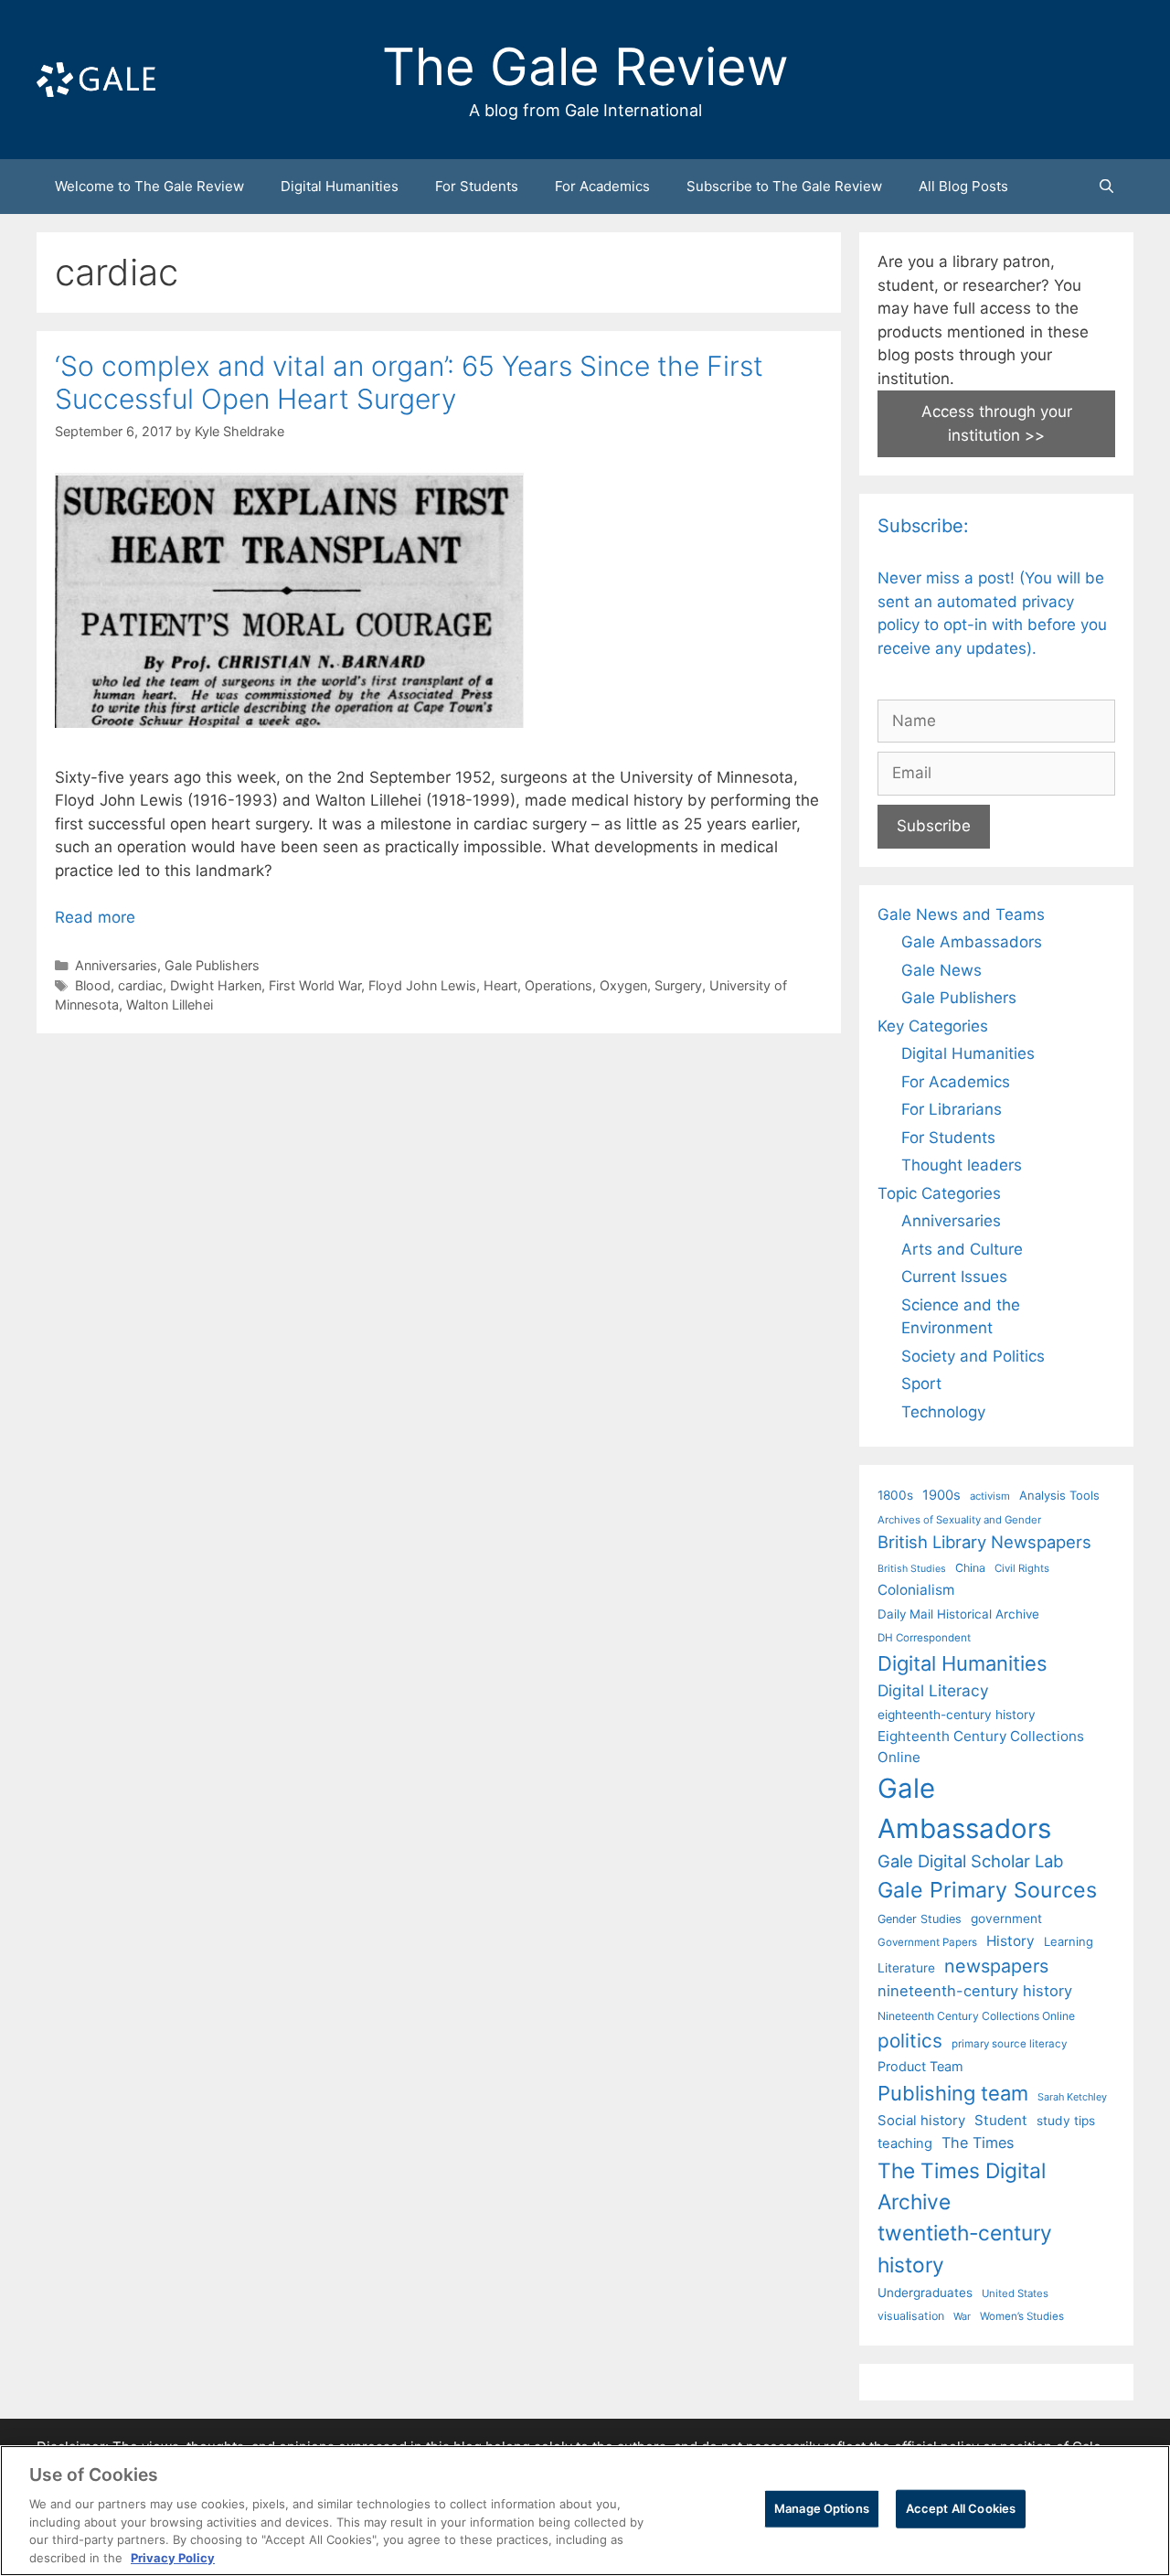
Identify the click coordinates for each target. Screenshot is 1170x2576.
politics (910, 2041)
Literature (906, 1968)
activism (990, 1496)
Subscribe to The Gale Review (784, 186)
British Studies (912, 1569)
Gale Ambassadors (972, 942)
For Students (477, 186)
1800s (895, 1495)
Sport (921, 1384)
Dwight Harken (216, 985)
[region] (585, 2511)
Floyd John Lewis (422, 985)
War (962, 2316)
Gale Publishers (212, 965)
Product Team (920, 2066)
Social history (921, 2121)
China (970, 1568)
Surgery (678, 985)
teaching (905, 2143)
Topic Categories (939, 1193)
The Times (978, 2143)
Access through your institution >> (997, 423)
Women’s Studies (1022, 2316)
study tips (1066, 2121)
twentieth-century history (965, 2248)
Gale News (941, 970)
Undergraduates (925, 2293)
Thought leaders (962, 1165)
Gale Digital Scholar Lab (970, 1861)
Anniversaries (116, 965)
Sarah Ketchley (1072, 2097)
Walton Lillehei (170, 1005)
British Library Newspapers (984, 1542)
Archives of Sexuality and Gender (959, 1520)
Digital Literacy (933, 1690)
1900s (941, 1495)
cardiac (140, 985)
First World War (315, 985)
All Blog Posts (963, 186)
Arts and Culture (962, 1249)
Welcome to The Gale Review (149, 186)
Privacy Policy (173, 2557)
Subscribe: (923, 526)
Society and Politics (973, 1356)
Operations (558, 985)
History (1010, 1941)
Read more (95, 917)
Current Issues (954, 1277)
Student (1001, 2120)
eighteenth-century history (957, 1715)
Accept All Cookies (961, 2508)
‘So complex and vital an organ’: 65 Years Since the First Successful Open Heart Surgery (409, 382)
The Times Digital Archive (962, 2186)
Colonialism (916, 1590)
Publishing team (953, 2093)
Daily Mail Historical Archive (958, 1614)
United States (1015, 2293)
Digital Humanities (340, 186)
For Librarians (952, 1109)
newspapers (996, 1966)
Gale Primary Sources (987, 1890)
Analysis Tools (1059, 1495)
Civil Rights (1022, 1568)
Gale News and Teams (961, 914)
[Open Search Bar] (1106, 187)
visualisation (911, 2316)
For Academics (602, 186)
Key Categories (933, 1026)
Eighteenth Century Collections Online (981, 1747)
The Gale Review (585, 67)
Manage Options (822, 2508)
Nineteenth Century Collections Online (976, 2016)
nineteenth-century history (975, 1991)
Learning (1069, 1941)
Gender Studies (920, 1919)
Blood (93, 985)
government (1006, 1919)
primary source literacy (1009, 2044)
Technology (943, 1412)
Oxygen (623, 985)
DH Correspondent (924, 1638)
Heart (500, 985)
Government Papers (927, 1942)
